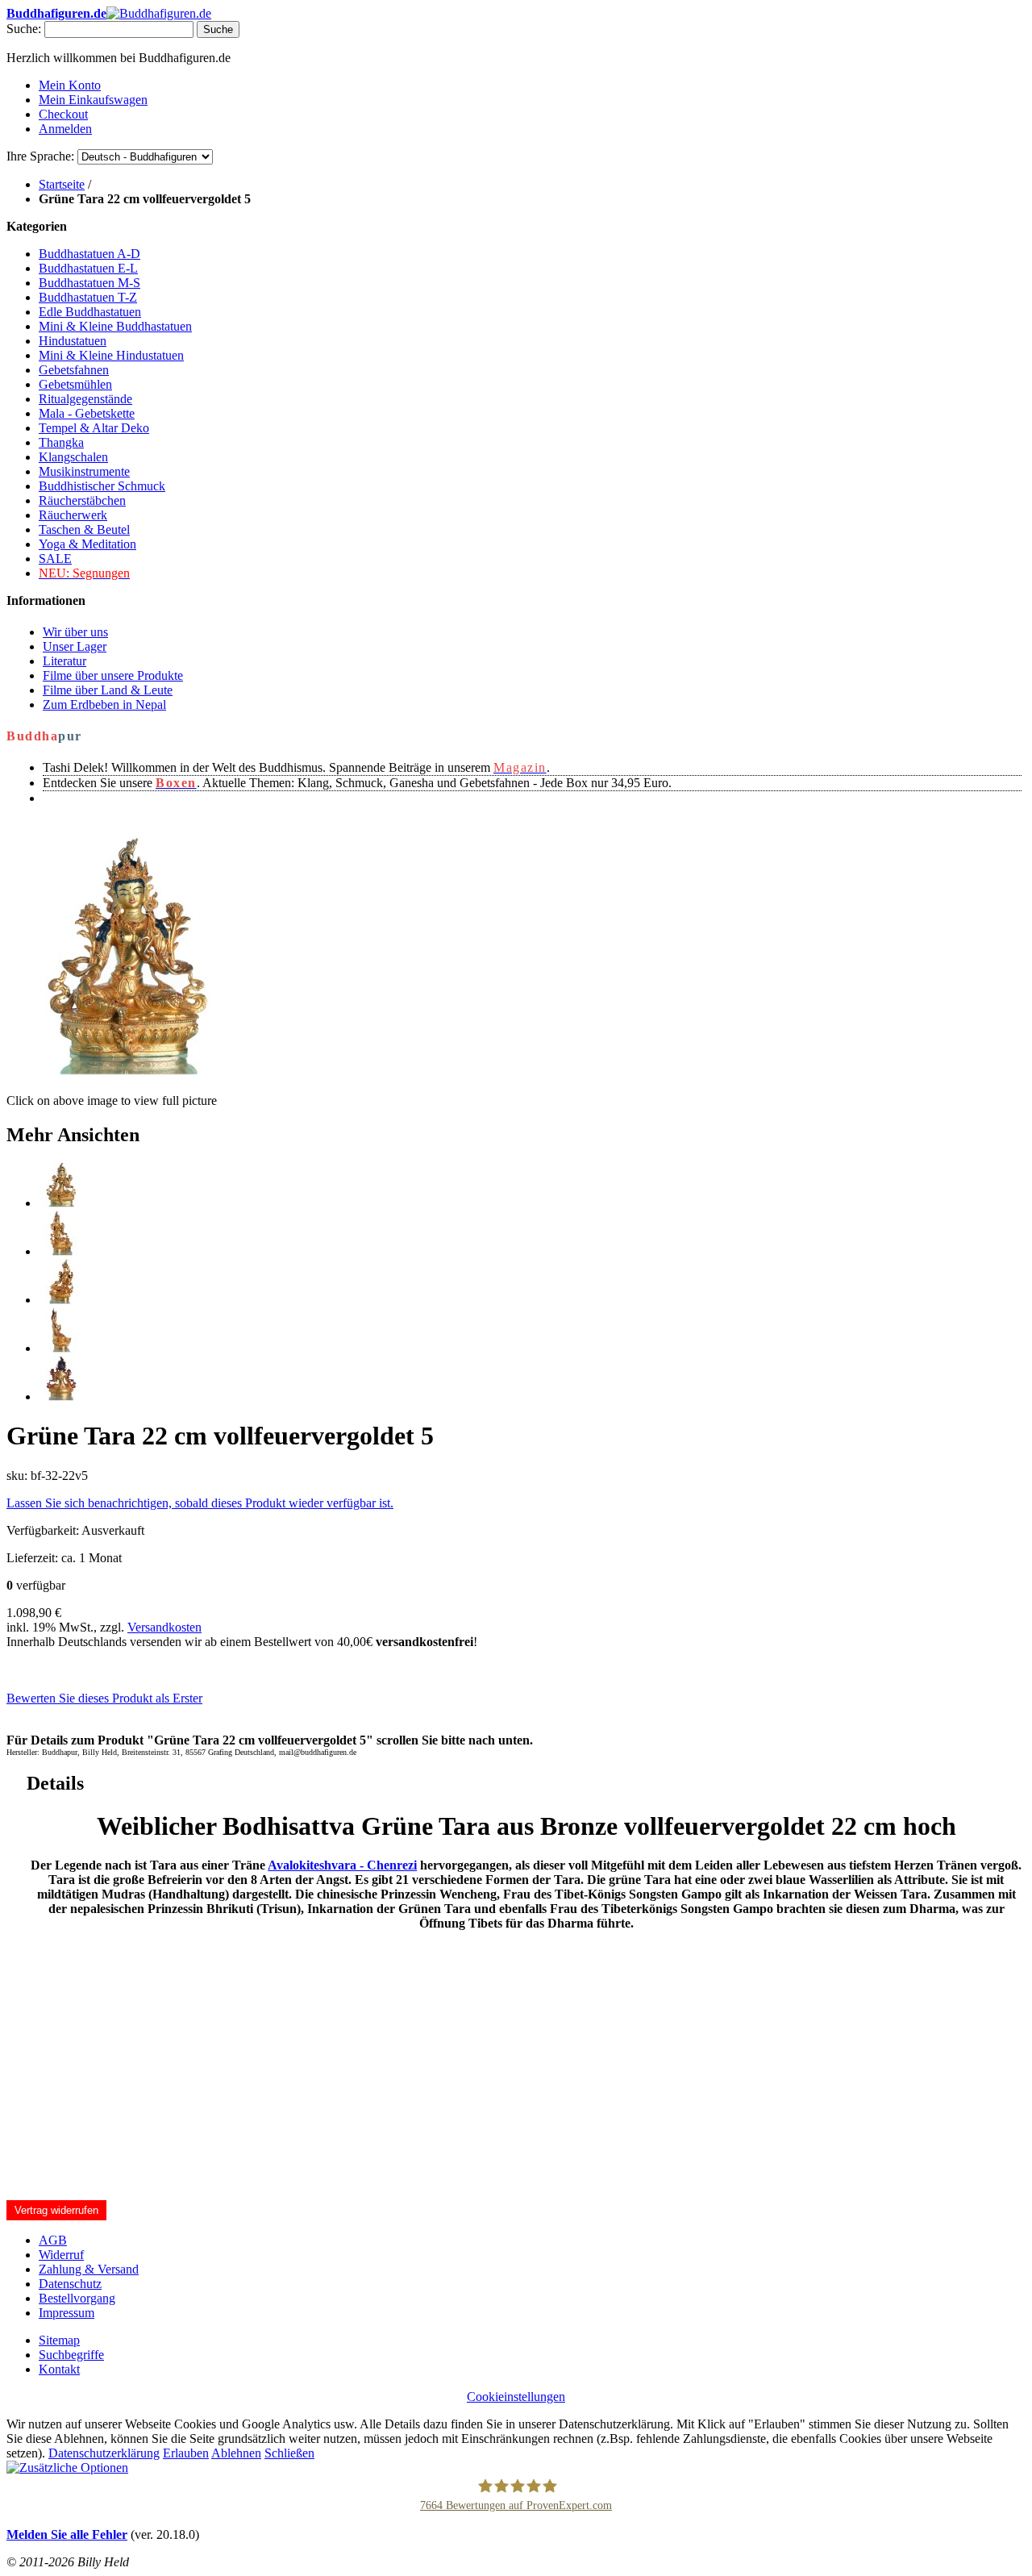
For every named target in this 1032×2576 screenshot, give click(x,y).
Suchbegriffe (71, 2355)
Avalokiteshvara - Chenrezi (342, 1865)
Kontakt (59, 2369)
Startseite (62, 184)
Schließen (289, 2453)
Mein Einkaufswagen (93, 100)
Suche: (24, 29)
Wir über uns (75, 632)
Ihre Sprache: (40, 156)
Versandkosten (164, 1627)
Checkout (63, 114)
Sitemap (59, 2340)
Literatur (64, 661)
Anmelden (65, 129)
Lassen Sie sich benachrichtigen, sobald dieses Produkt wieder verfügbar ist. (200, 1503)
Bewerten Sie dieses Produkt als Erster (104, 1698)
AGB (53, 2240)
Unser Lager (75, 646)
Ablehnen (236, 2453)
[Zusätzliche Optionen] (67, 2468)
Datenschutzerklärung (104, 2453)
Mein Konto (70, 85)
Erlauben (186, 2453)
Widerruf (61, 2255)
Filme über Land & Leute (108, 690)
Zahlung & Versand (89, 2269)
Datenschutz (70, 2284)
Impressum (67, 2313)
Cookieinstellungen (516, 2397)
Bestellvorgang (77, 2298)
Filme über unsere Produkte (113, 675)
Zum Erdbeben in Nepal (104, 704)
